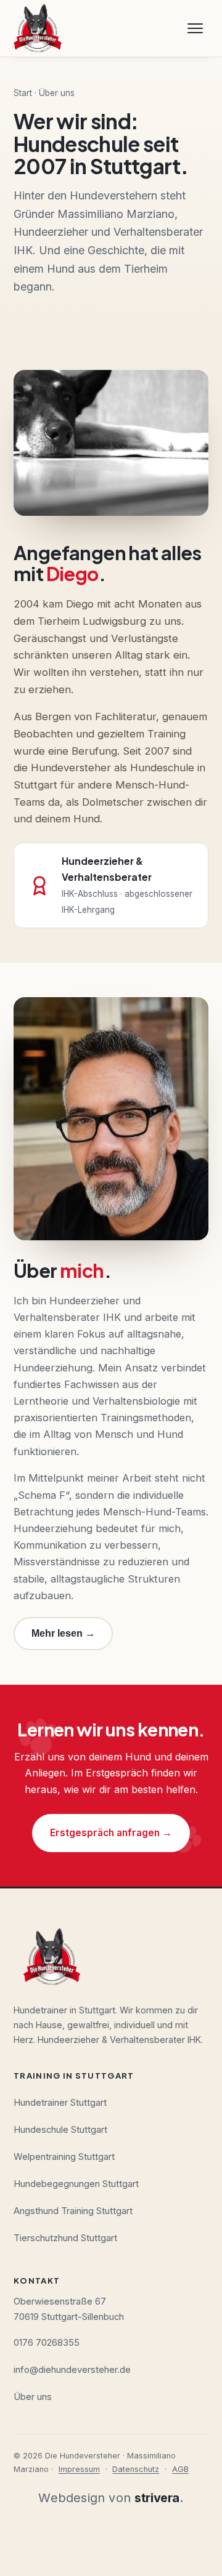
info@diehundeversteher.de (72, 2370)
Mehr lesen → (63, 1633)
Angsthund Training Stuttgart (73, 2211)
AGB (180, 2469)
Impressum (79, 2469)
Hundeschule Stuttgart (60, 2130)
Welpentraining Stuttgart (64, 2157)
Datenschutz (136, 2469)
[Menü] (195, 28)
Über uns (33, 2397)
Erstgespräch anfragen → (111, 1833)
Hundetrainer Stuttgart (60, 2103)
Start (23, 93)
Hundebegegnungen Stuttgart (76, 2184)
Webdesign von (111, 2498)
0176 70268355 (47, 2343)
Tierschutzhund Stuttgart (65, 2238)
